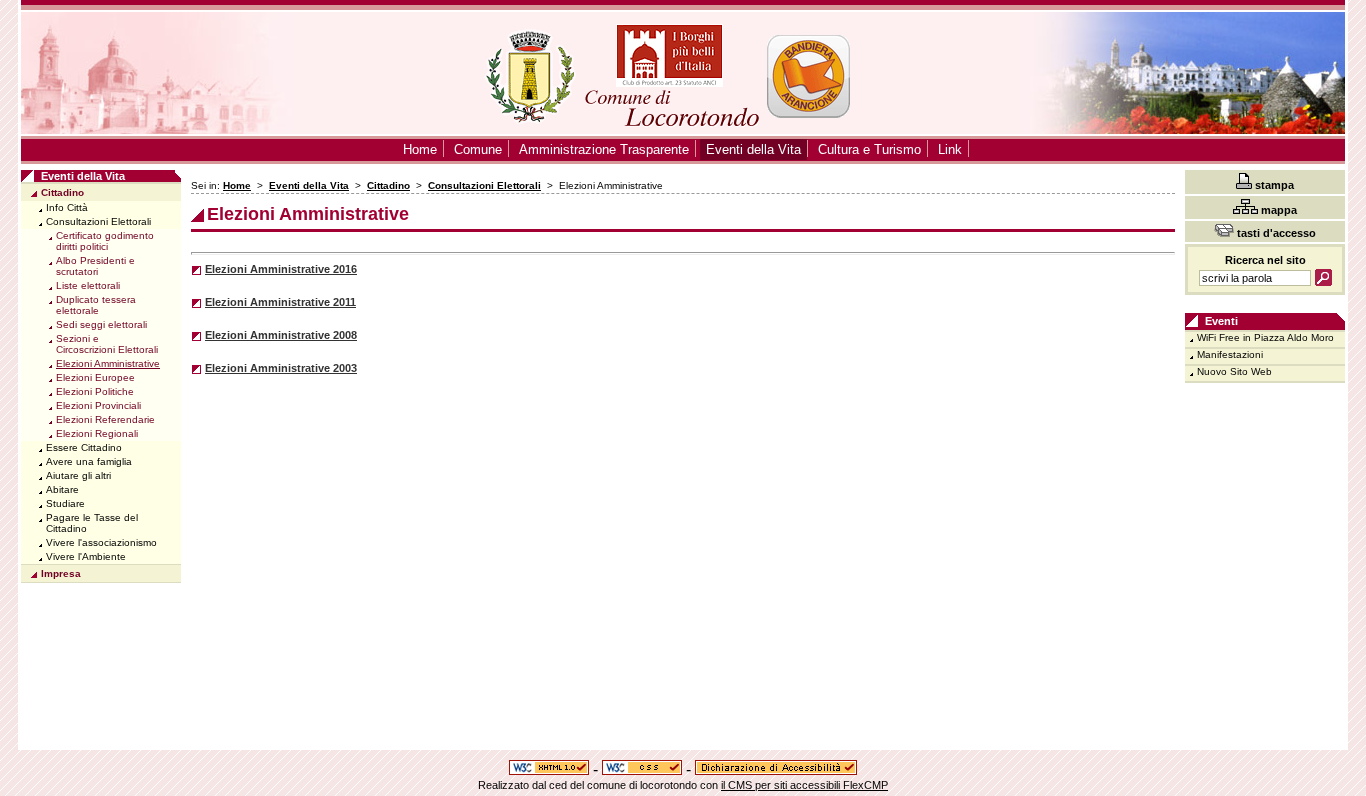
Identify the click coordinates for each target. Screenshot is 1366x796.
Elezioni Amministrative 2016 (281, 269)
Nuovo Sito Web (1234, 371)
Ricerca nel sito (1265, 260)
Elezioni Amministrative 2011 (280, 302)
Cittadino (388, 185)
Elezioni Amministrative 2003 (281, 368)
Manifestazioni (1230, 354)
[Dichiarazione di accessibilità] (776, 769)
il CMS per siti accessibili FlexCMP (804, 785)
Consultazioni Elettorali (484, 185)
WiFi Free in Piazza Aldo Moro (1265, 337)
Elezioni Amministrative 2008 (281, 335)
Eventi (1221, 321)
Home (237, 185)
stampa (1273, 185)
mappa (1277, 210)
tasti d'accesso (1275, 233)
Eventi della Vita (309, 185)
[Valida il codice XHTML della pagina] (549, 769)
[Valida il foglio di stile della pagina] (642, 769)
